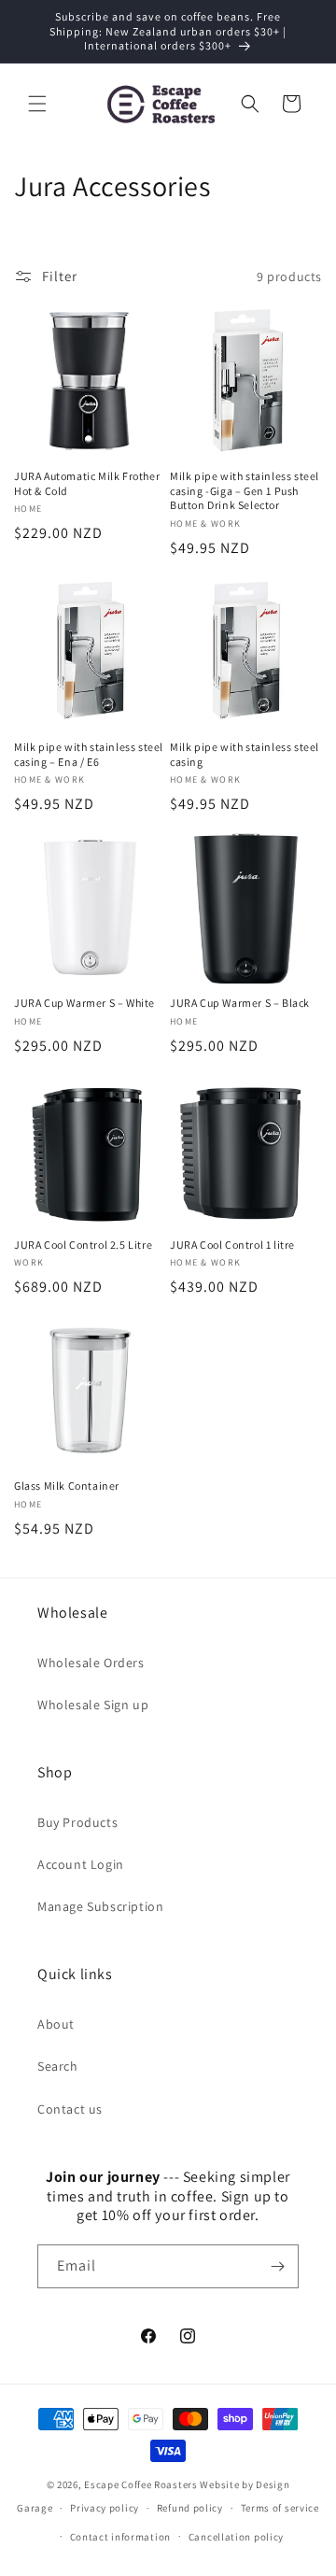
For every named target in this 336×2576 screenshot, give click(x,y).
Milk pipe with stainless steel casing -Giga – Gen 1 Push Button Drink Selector (245, 490)
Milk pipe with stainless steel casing (245, 754)
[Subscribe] (277, 2266)
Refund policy (190, 2508)
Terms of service (280, 2508)
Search (58, 2066)
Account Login (81, 1864)
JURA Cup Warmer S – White (84, 1003)
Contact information (120, 2537)
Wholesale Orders (91, 1663)
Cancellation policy (236, 2537)
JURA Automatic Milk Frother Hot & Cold (87, 483)
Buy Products (77, 1822)
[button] (37, 104)
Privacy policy (105, 2508)
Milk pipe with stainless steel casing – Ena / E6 (89, 754)
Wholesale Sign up (93, 1705)
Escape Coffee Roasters (140, 2484)
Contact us (70, 2109)
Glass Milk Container (67, 1486)
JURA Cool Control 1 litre (232, 1245)
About (56, 2024)
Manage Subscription (100, 1906)
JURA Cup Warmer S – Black (240, 1003)
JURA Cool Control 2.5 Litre (83, 1245)
